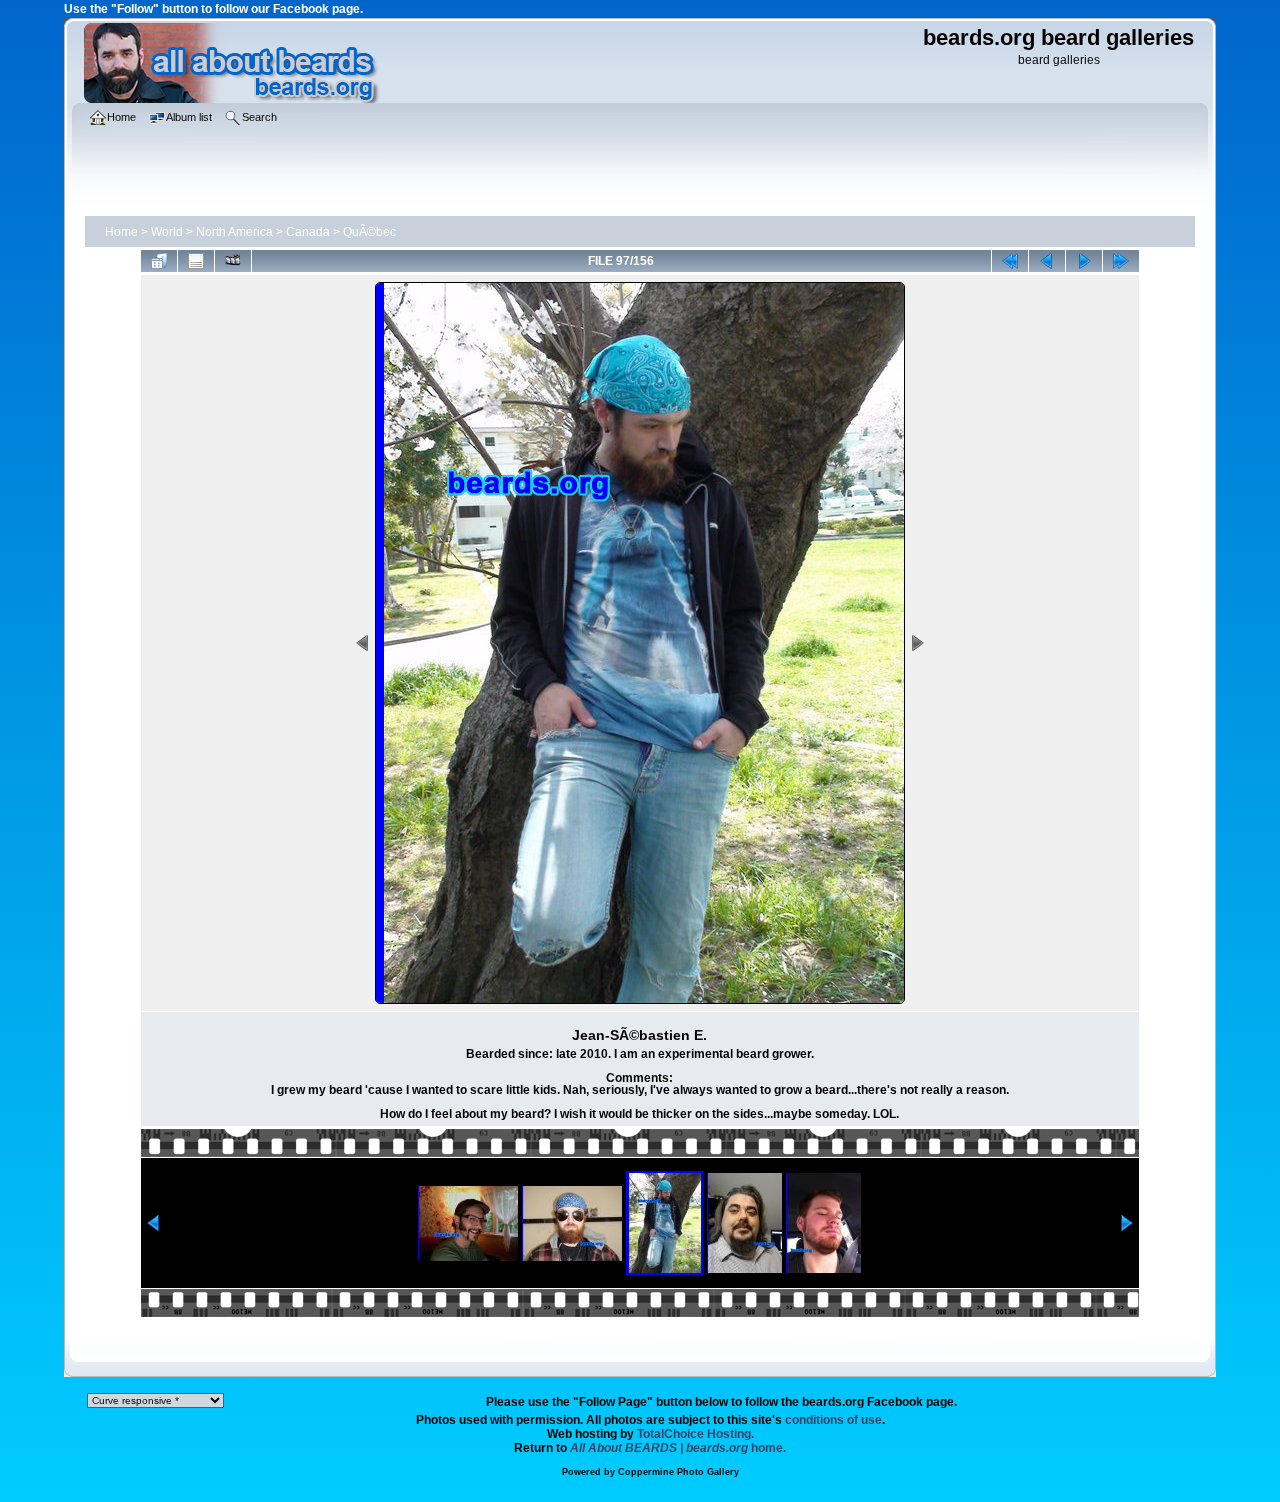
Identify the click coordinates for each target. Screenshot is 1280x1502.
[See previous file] (1047, 261)
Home (121, 232)
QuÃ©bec (369, 232)
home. (678, 1448)
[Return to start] (1010, 261)
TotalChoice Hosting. (695, 1434)
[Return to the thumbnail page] (159, 261)
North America (234, 232)
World (167, 232)
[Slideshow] (233, 261)
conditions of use (833, 1420)
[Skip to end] (1121, 261)
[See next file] (1084, 261)
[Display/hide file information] (196, 261)
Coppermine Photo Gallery (678, 1472)
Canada (308, 232)
